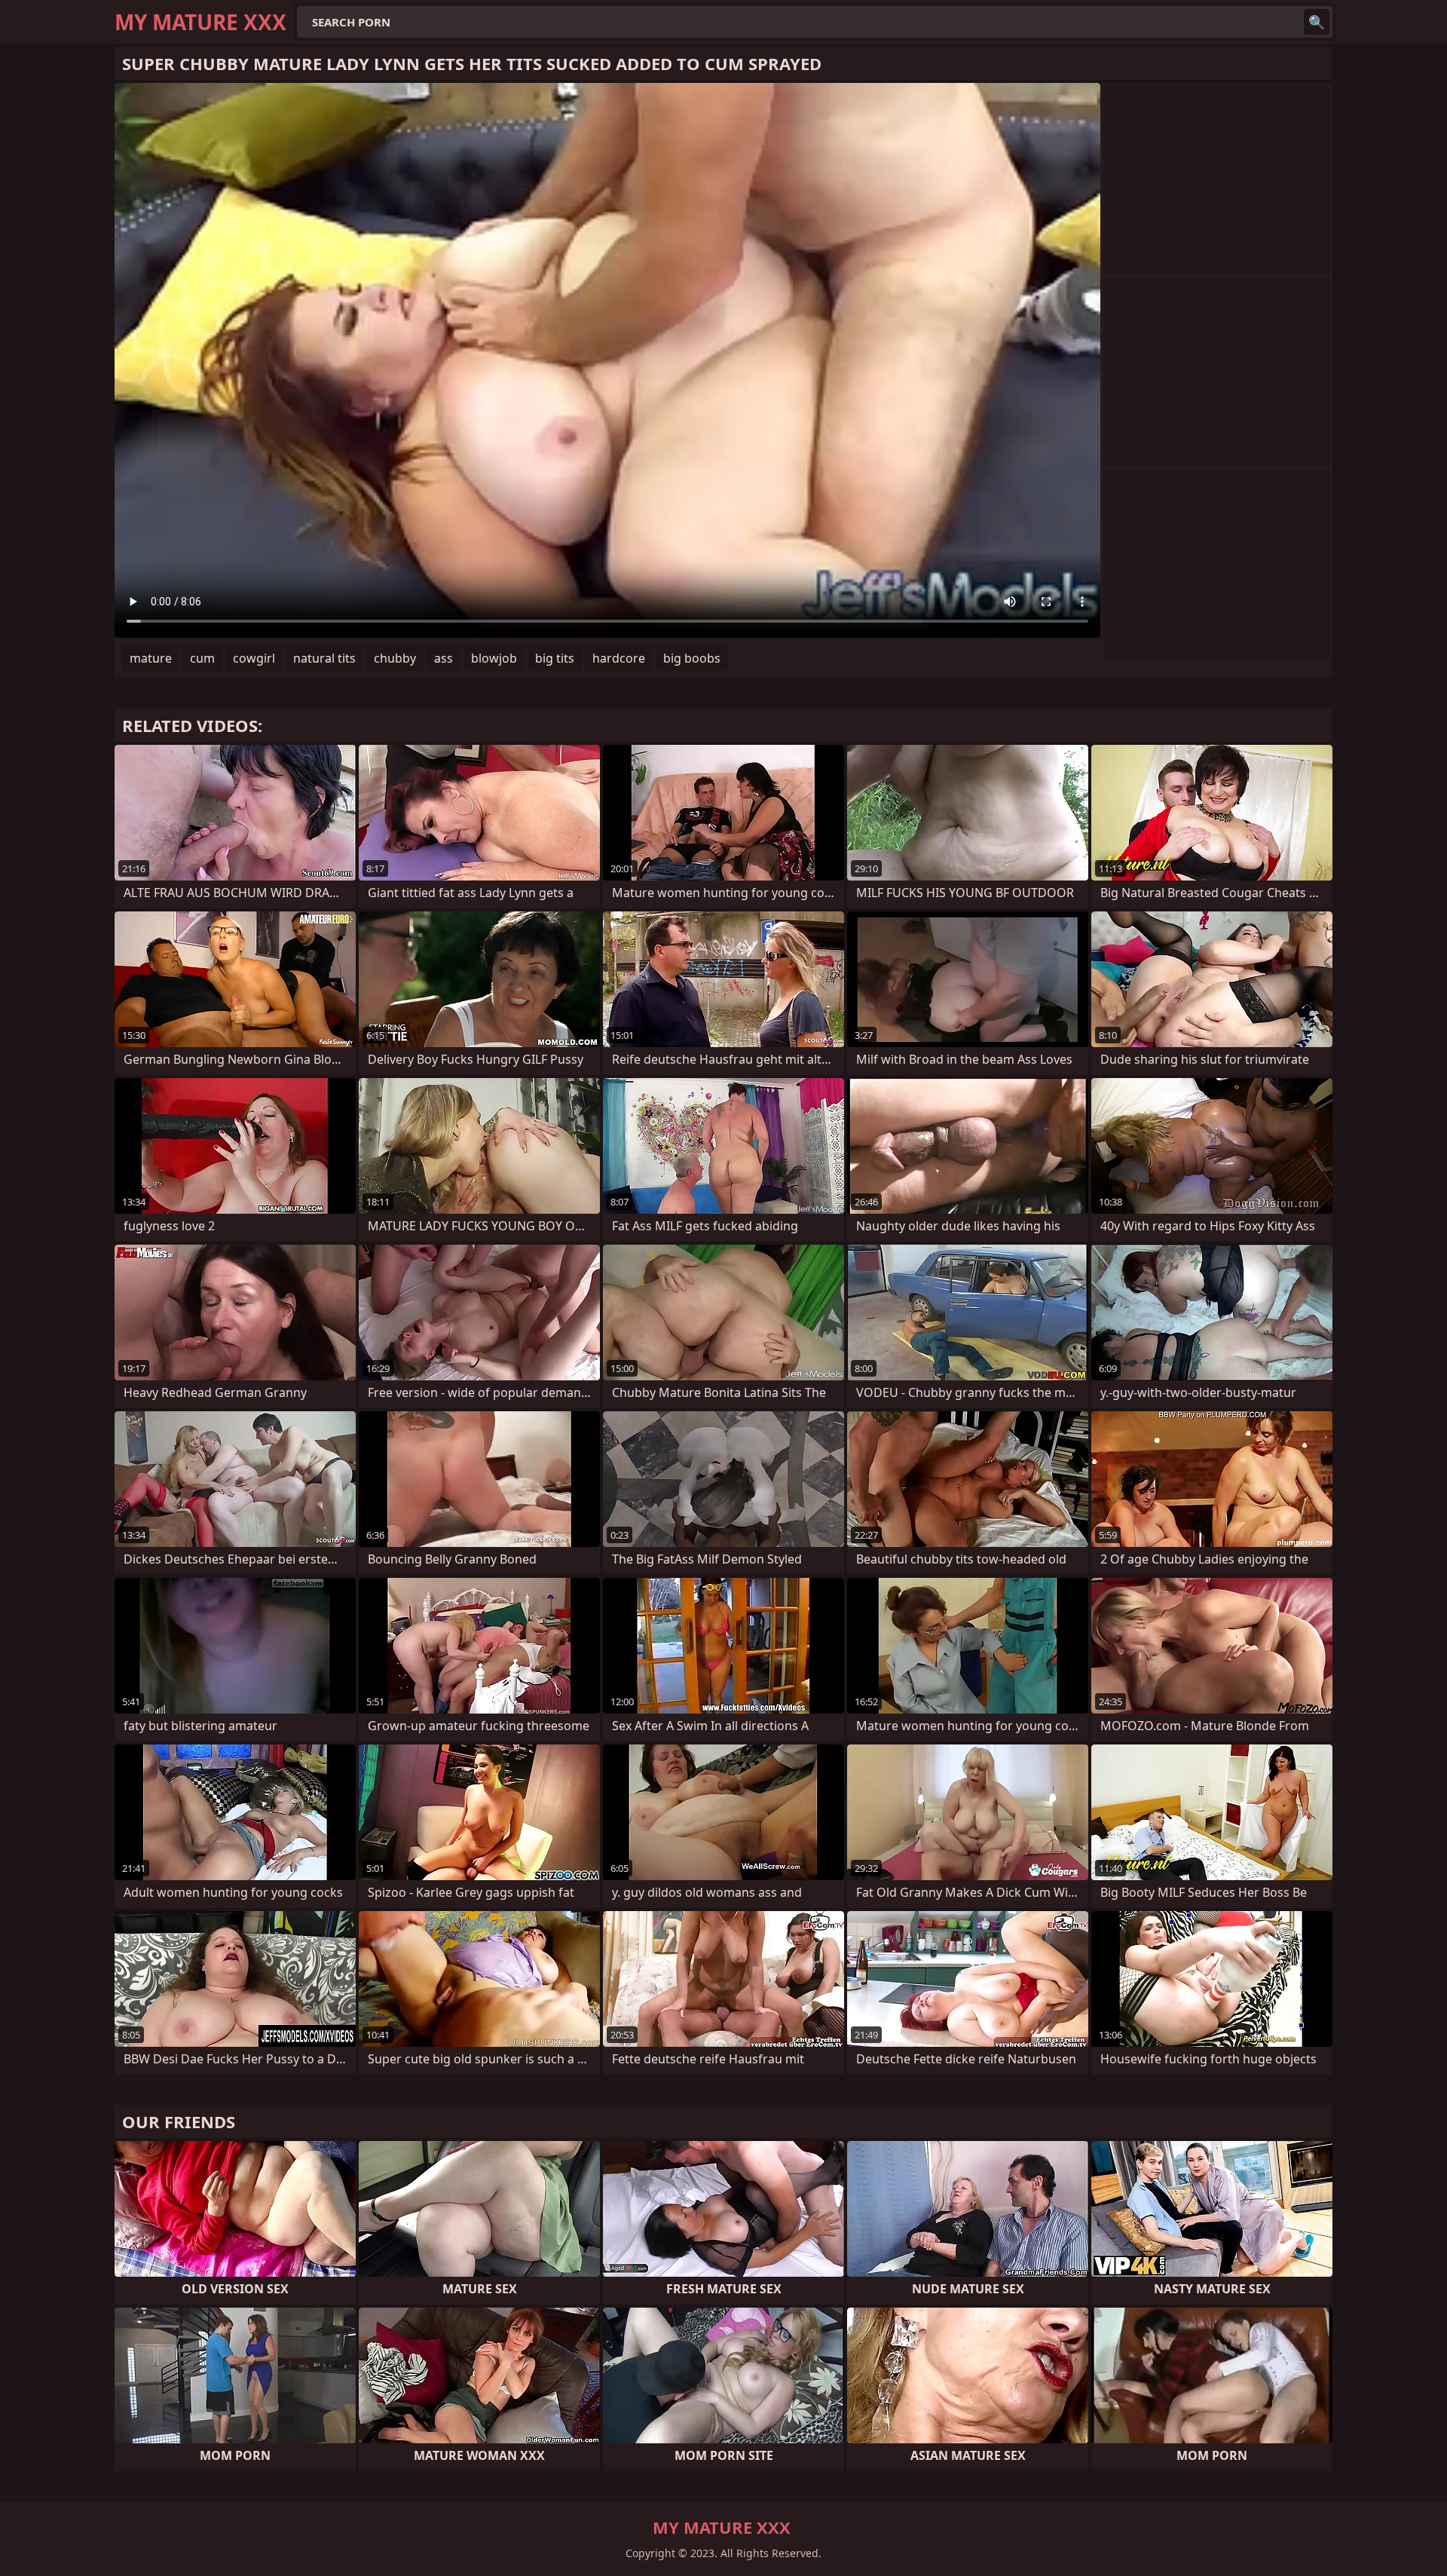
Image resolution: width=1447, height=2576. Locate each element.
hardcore (619, 658)
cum (202, 658)
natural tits (324, 658)
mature (151, 658)
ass (444, 658)
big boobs (692, 658)
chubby (395, 658)
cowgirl (254, 658)
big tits (555, 658)
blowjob (494, 658)
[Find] (1317, 22)
